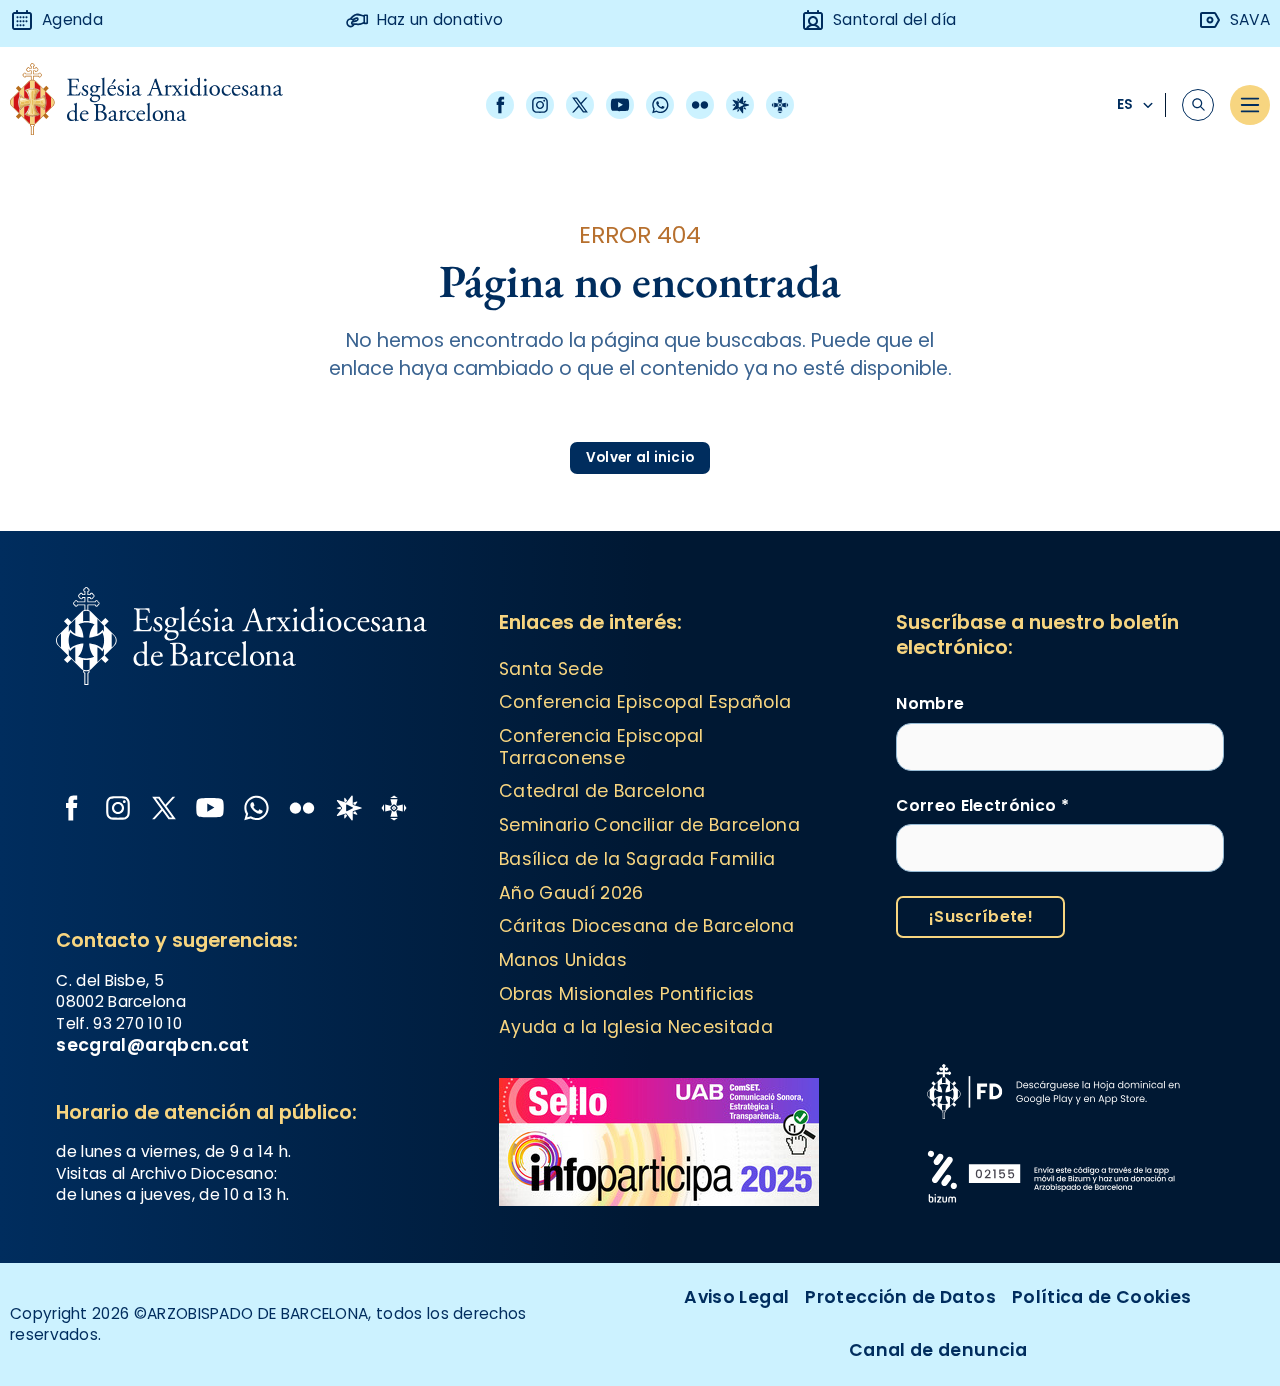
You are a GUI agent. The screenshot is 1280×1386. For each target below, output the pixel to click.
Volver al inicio (640, 457)
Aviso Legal (736, 1297)
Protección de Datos (900, 1297)
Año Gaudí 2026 (571, 893)
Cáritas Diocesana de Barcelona (647, 926)
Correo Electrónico (982, 805)
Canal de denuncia (938, 1350)
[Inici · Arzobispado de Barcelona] (161, 104)
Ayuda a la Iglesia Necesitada (636, 1027)
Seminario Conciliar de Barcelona (649, 825)
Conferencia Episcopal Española (645, 702)
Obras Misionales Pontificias (627, 994)
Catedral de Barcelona (602, 791)
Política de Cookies (1102, 1297)
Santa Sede (551, 669)
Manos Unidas (563, 960)
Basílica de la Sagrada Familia (637, 859)
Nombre (930, 703)
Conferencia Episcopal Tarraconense (601, 747)
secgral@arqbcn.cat (152, 1045)
